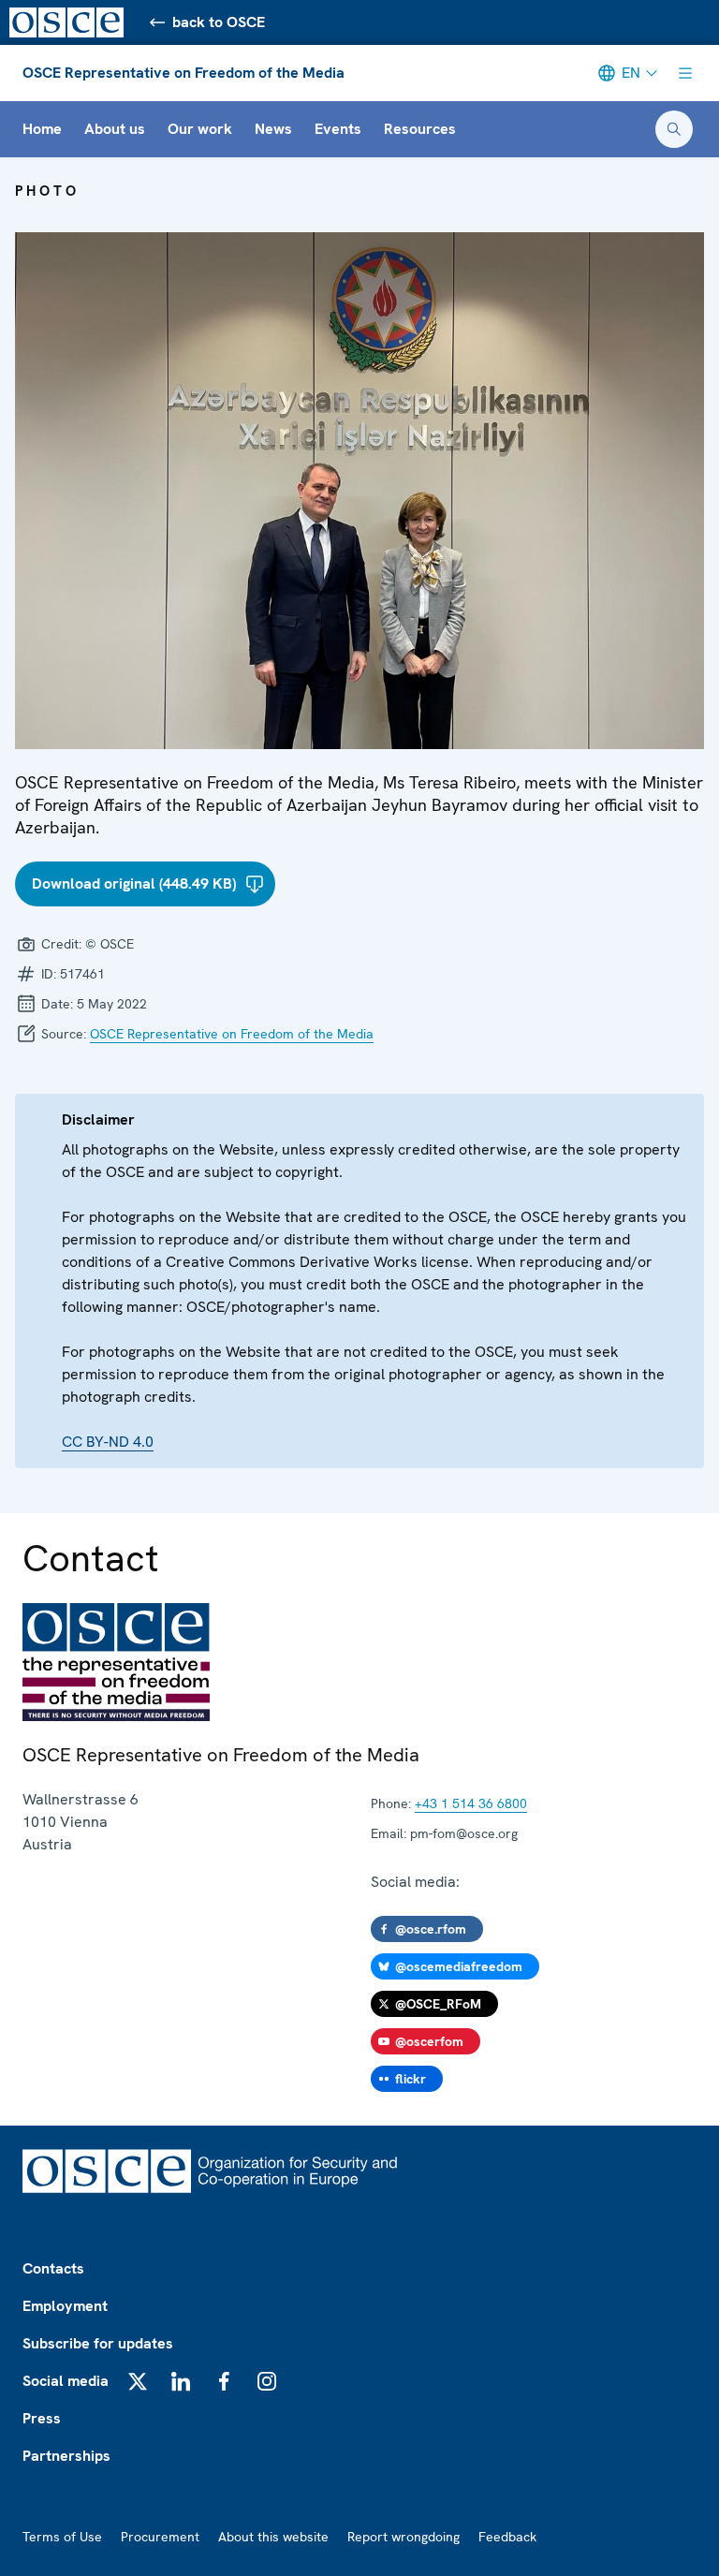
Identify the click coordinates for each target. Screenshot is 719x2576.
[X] (138, 2381)
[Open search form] (674, 129)
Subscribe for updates (98, 2343)
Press (42, 2418)
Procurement (160, 2537)
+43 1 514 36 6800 (471, 1803)
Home (42, 129)
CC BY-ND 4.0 (108, 1442)
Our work (200, 129)
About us (115, 129)
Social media (66, 2381)
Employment (65, 2306)
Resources (420, 129)
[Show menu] (685, 73)
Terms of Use (62, 2537)
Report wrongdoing (404, 2537)
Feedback (507, 2537)
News (273, 129)
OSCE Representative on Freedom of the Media (183, 73)
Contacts (53, 2268)
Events (338, 129)
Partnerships (66, 2456)
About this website (273, 2537)
